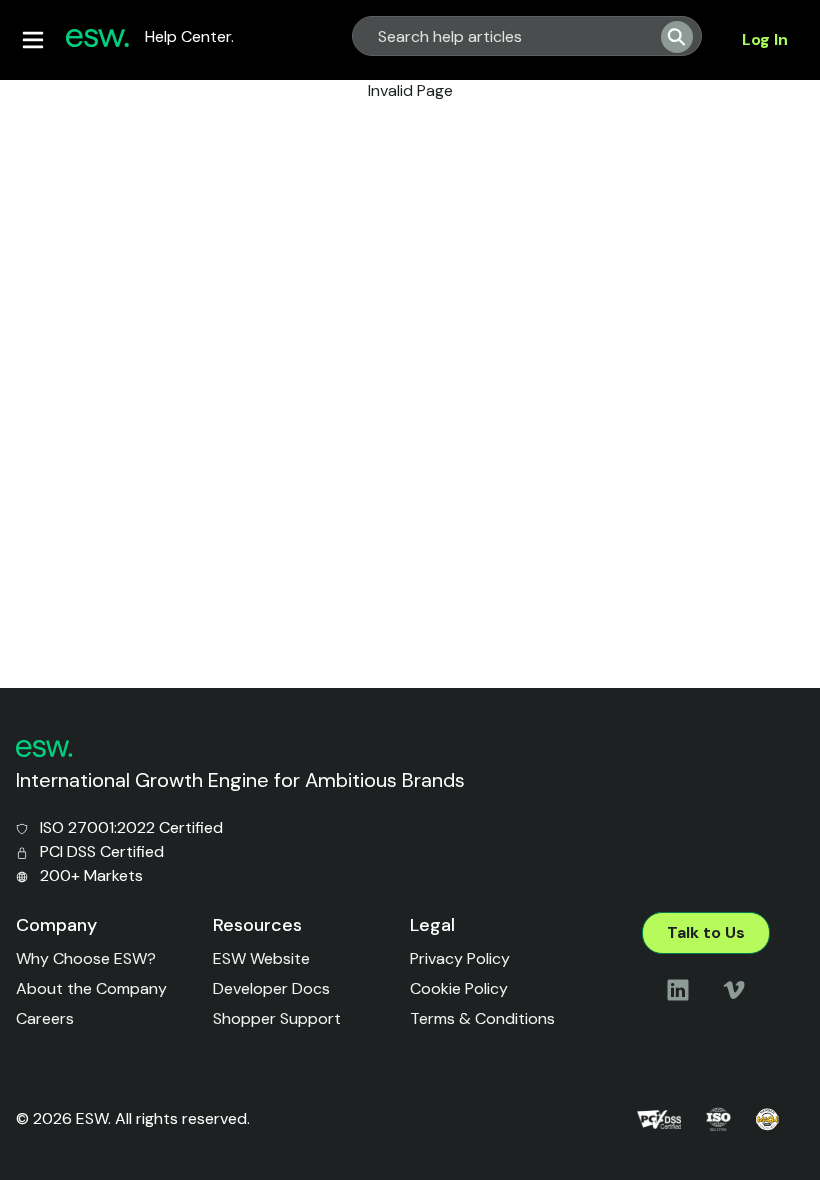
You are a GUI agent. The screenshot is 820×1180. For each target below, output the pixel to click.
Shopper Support (277, 1018)
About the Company (91, 988)
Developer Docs (271, 988)
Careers (45, 1018)
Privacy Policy (460, 958)
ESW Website (261, 958)
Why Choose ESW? (86, 958)
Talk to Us (706, 932)
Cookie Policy (459, 988)
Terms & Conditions (482, 1018)
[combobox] (499, 36)
